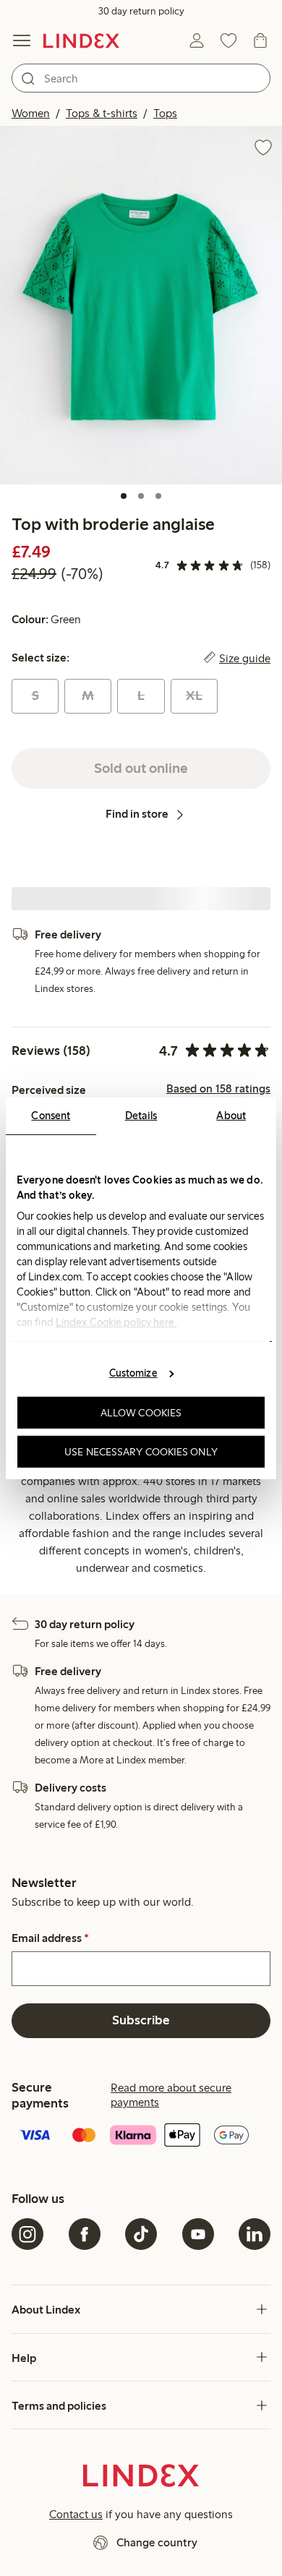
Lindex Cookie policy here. (116, 1322)
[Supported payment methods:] (141, 2136)
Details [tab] (141, 1115)
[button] (141, 305)
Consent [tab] (51, 1115)
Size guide (245, 658)
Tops (165, 113)
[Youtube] (198, 2234)
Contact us (76, 2514)
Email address (50, 1938)
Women (31, 113)
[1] (124, 496)
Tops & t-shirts (102, 113)
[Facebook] (85, 2234)
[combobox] (141, 78)
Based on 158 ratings (218, 1089)
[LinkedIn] (255, 2234)
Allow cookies (141, 1413)
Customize (133, 1373)
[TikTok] (141, 2234)
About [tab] (231, 1115)
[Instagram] (27, 2234)
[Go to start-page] (81, 40)
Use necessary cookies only (141, 1451)
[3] (158, 496)
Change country (157, 2542)
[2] (141, 496)
